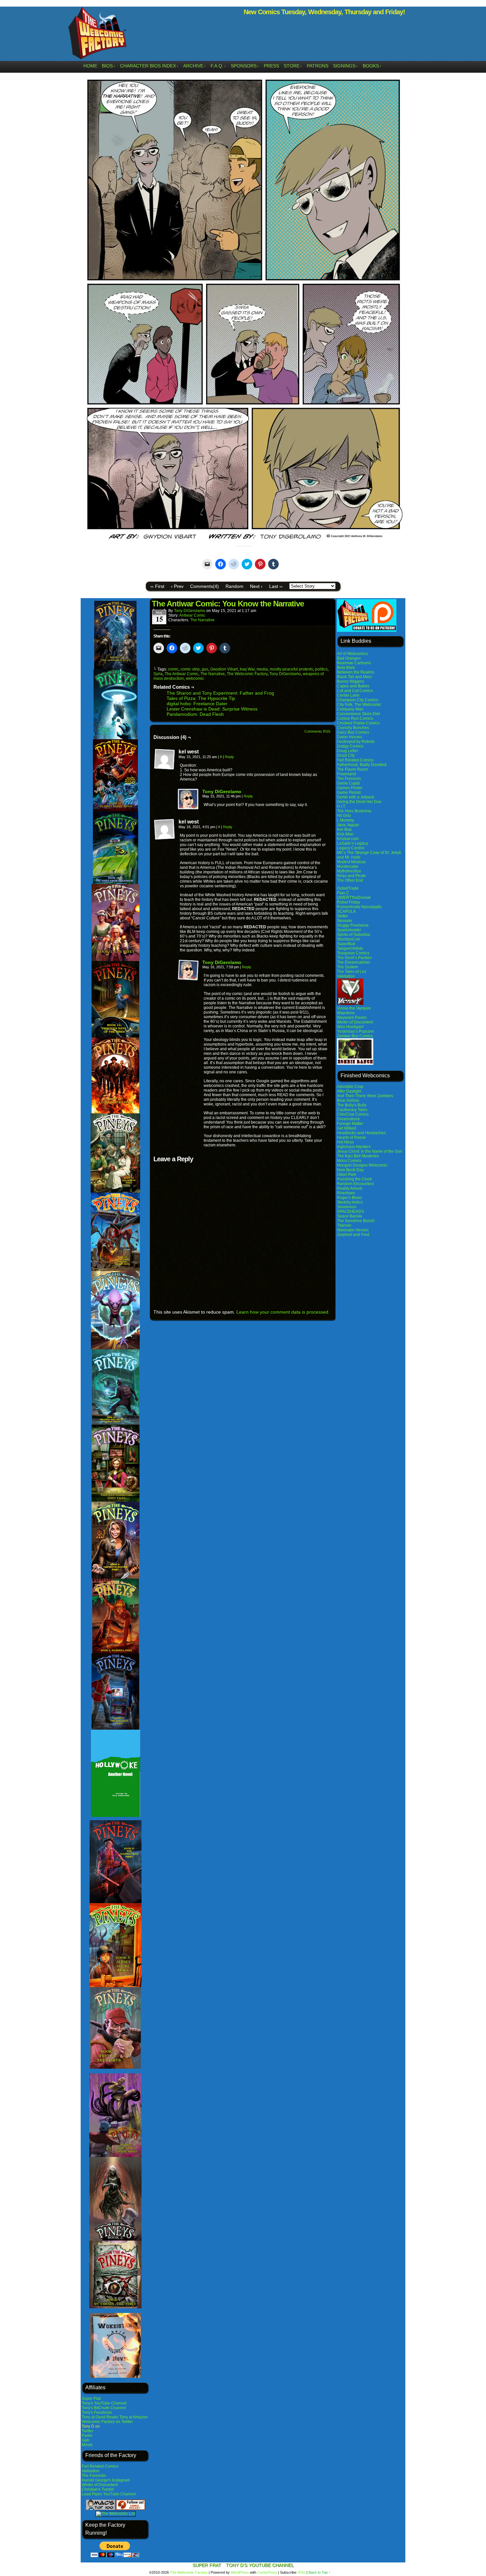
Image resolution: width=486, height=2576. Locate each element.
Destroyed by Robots (356, 742)
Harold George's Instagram (106, 2480)
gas (205, 669)
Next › (256, 586)
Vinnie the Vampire (354, 1008)
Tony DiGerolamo (190, 611)
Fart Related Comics (100, 2466)
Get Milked (346, 1128)
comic (173, 669)
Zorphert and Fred (353, 1235)
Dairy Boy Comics (353, 732)
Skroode (344, 921)
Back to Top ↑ (320, 2572)
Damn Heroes (349, 737)
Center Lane (348, 695)
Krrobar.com (348, 839)
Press (271, 66)
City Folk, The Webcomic (359, 705)
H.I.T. (341, 806)
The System (347, 967)
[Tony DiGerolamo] (188, 808)
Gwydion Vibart (224, 669)
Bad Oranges (349, 658)
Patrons (318, 66)
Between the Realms (356, 672)
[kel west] (165, 759)
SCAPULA (346, 911)
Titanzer (344, 1225)
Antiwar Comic (192, 615)
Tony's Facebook (97, 2412)
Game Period (349, 792)
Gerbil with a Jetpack (356, 797)
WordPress (240, 2572)
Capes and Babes (353, 686)
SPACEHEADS (350, 1211)
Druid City (346, 755)
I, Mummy (345, 820)
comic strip (190, 669)
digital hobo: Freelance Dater (197, 704)
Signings (345, 66)
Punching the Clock (354, 1179)
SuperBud (346, 944)
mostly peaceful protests (291, 669)
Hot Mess (345, 1142)
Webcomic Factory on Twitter (107, 2422)
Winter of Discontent (100, 2485)
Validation (91, 2471)
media (262, 669)
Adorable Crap (350, 1087)
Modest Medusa (351, 862)
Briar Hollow (348, 1100)
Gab (85, 2440)
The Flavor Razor (352, 769)
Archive (195, 66)
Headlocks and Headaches (361, 1133)
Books (372, 66)
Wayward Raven (352, 1018)
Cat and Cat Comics (355, 691)
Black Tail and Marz (354, 677)
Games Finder (350, 788)
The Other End (350, 880)
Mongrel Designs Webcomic (362, 1165)
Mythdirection (349, 871)
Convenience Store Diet (358, 714)
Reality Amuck (350, 1188)
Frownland (346, 774)
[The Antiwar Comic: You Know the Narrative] (243, 542)
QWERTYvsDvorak (354, 898)
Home (90, 66)
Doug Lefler (347, 751)
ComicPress (267, 2572)
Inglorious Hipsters (354, 1147)
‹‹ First (157, 586)
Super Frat (91, 2399)
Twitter (87, 2431)
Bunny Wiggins (350, 681)
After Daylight (349, 1091)
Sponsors (245, 66)
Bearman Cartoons (354, 663)
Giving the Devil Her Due (359, 802)
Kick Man (345, 834)
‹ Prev (177, 586)
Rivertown (346, 1193)
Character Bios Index (149, 66)
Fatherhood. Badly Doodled (362, 765)
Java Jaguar (348, 825)
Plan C (343, 893)
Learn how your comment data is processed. (283, 1312)
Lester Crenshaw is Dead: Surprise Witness (212, 709)
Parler (87, 2436)
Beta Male (346, 668)
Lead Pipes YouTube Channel (109, 2494)
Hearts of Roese (351, 1137)
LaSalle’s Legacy (352, 843)
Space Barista (349, 1216)
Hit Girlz (344, 816)
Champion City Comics (358, 700)
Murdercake (348, 866)
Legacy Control (351, 848)
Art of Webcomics (352, 654)
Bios (109, 66)
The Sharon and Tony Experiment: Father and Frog (220, 693)
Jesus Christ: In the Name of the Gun (370, 1151)
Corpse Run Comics (355, 718)
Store (293, 66)
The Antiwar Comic (182, 674)
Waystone (346, 1013)
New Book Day (350, 1170)
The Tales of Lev (352, 972)
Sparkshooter (349, 930)
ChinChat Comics (353, 1114)
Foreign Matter (350, 1124)
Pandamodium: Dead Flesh (195, 714)
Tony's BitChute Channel (104, 2408)
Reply (229, 757)
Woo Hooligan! (350, 1027)
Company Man (350, 709)
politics (321, 669)
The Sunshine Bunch (356, 1221)
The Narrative (202, 620)
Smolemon (347, 1207)
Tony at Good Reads (100, 2417)
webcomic (195, 678)
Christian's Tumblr (98, 2489)
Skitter (343, 916)
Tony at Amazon (134, 2417)
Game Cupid (348, 783)
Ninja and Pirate (351, 876)
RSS (302, 2572)
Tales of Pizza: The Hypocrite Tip (201, 698)
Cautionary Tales (352, 1110)
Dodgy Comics (350, 746)
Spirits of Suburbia (353, 935)
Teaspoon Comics (353, 953)
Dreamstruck (348, 1119)
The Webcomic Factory (98, 35)
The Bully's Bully (352, 1105)
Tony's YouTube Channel (104, 2403)
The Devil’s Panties (354, 958)
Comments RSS (317, 731)
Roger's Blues (349, 1198)
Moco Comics (349, 1161)
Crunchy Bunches (353, 728)
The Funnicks (94, 2476)
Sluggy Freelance (353, 925)
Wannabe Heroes (353, 1230)
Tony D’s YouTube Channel (260, 2565)
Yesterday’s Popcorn (355, 1031)
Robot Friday (348, 902)
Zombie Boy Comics (355, 1036)
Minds (87, 2445)
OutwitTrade (348, 888)
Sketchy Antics (350, 1202)
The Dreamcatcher (354, 962)
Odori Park (346, 1174)
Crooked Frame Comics (358, 723)
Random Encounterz (355, 1184)
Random (234, 586)
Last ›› (276, 586)
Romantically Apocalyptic (359, 907)
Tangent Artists (350, 948)
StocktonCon (348, 939)
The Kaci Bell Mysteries (358, 1156)
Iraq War (247, 669)
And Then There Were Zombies (365, 1096)
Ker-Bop (344, 829)
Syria (158, 674)
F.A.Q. (218, 66)
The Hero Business (354, 811)
